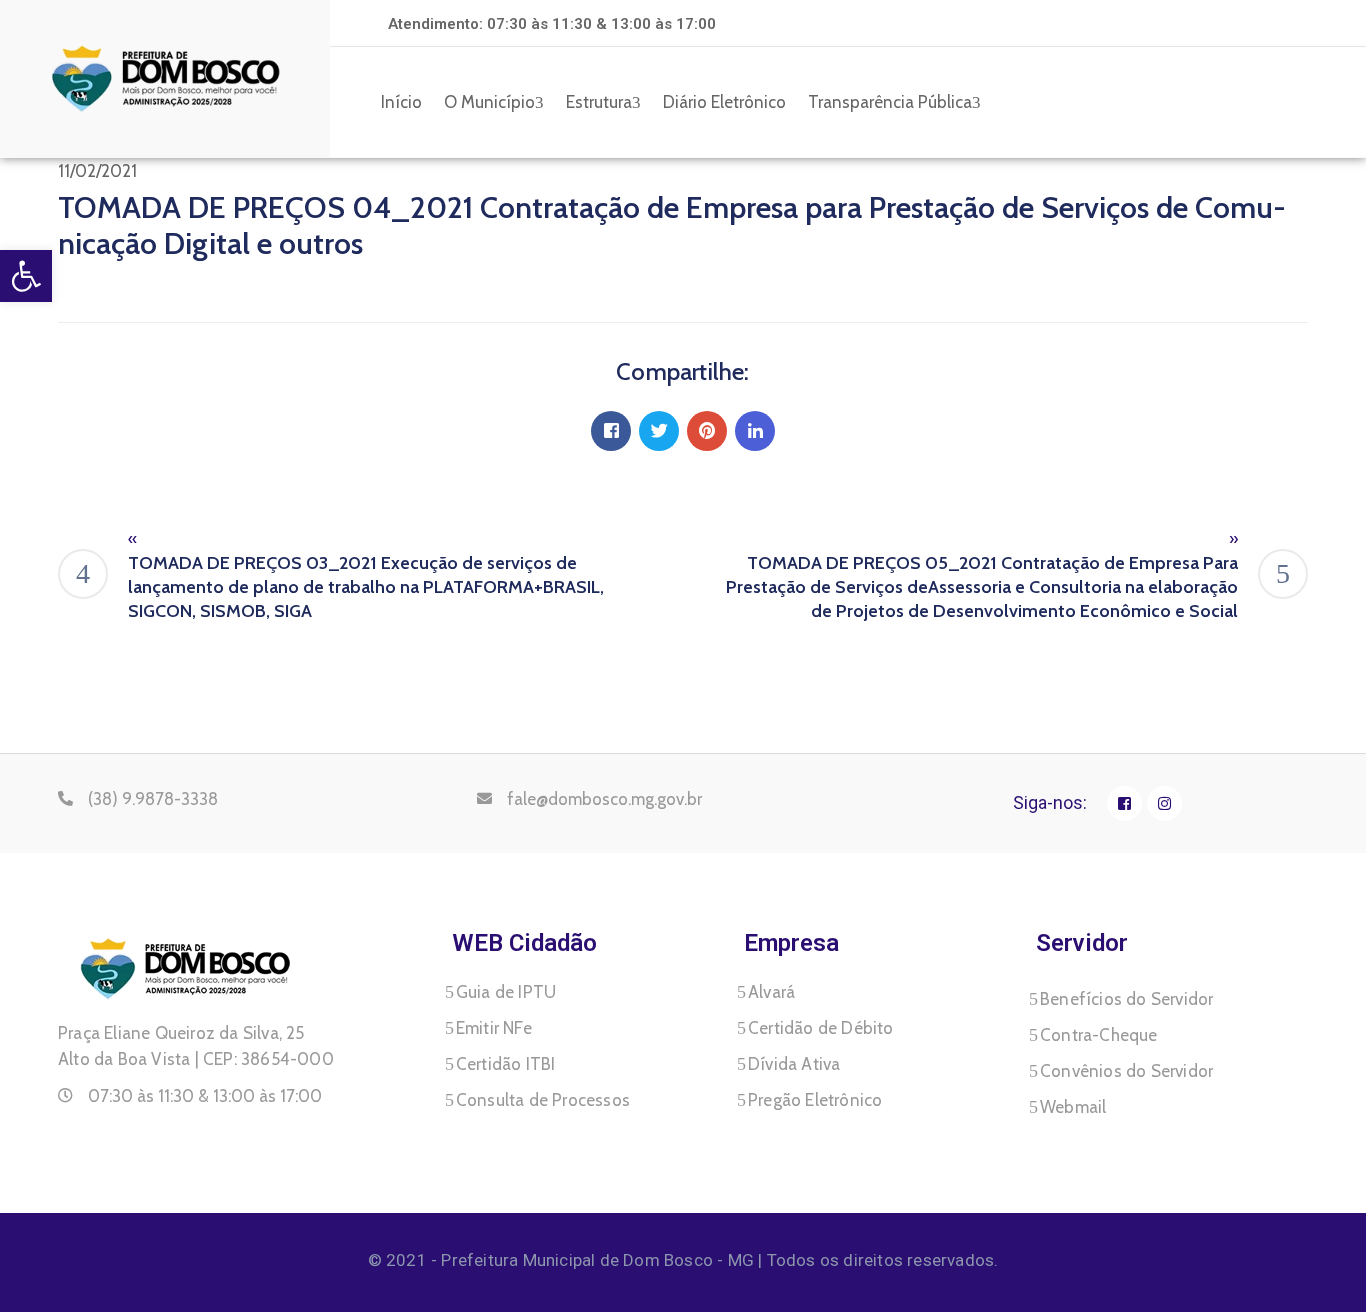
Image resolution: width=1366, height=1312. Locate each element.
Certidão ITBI (506, 1064)
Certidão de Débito (821, 1028)
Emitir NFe (494, 1028)
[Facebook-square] (1124, 803)
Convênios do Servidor (1126, 1071)
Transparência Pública (890, 102)
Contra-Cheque (1099, 1035)
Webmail (1073, 1107)
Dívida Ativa (794, 1064)
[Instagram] (1164, 803)
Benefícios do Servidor (1126, 999)
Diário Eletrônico (724, 102)
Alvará (771, 992)
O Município (489, 102)
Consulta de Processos (543, 1100)
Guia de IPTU (506, 992)
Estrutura (599, 102)
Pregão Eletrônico (815, 1100)
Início (401, 102)
